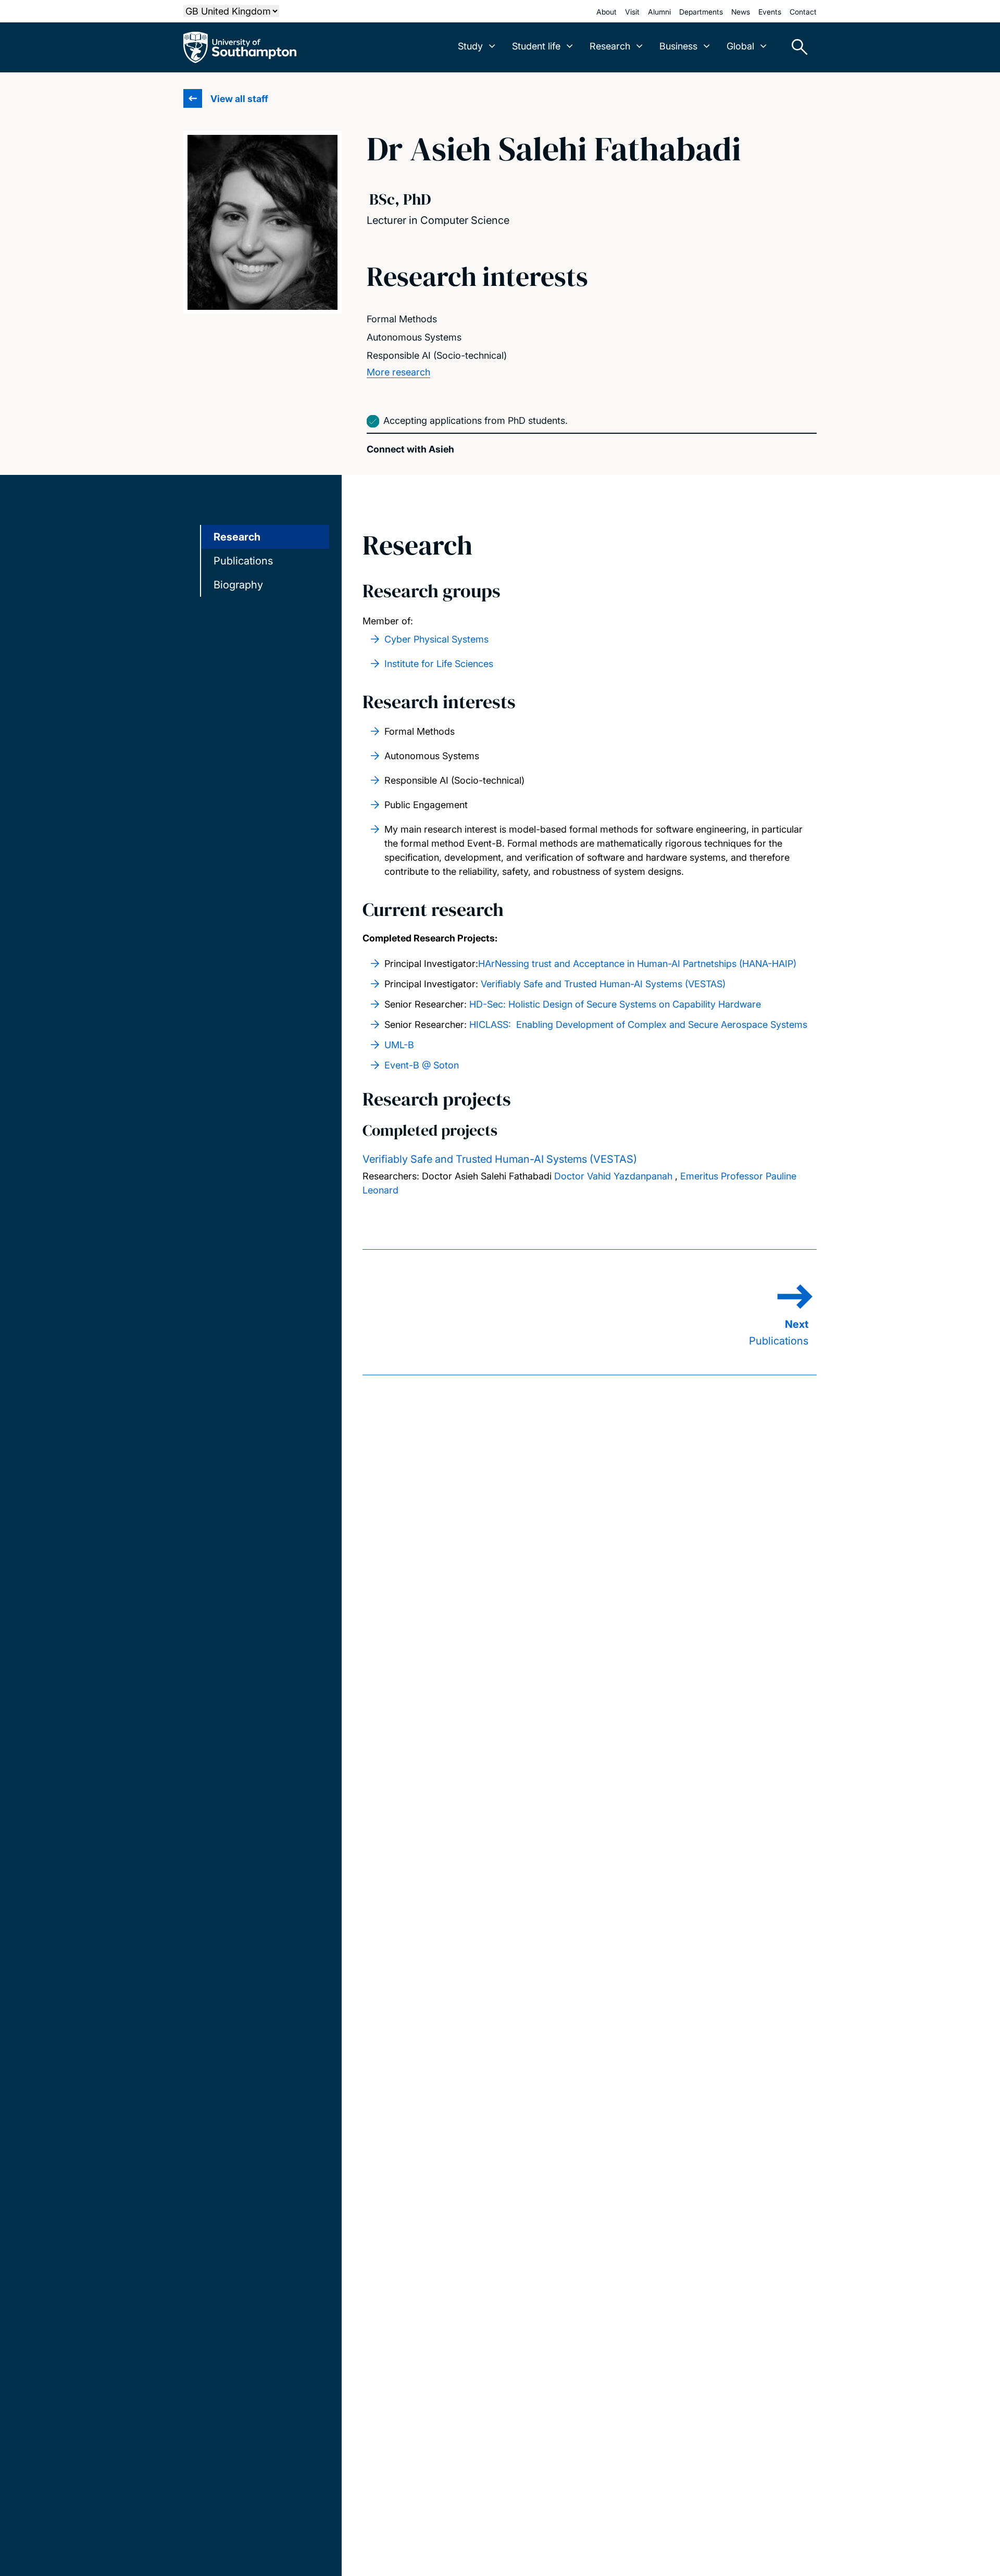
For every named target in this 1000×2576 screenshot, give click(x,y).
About (607, 12)
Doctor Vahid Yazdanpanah (613, 1176)
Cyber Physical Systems (436, 639)
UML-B (399, 1045)
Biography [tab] (238, 585)
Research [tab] (237, 537)
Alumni (659, 12)
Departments (701, 12)
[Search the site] (796, 47)
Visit (632, 12)
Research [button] (610, 46)
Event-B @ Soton (422, 1065)
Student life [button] (536, 46)
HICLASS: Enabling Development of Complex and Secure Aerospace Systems (638, 1025)
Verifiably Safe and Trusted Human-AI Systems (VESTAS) (603, 984)
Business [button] (678, 46)
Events (770, 12)
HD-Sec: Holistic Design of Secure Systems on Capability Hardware (615, 1004)
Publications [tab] (243, 561)
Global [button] (740, 46)
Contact (803, 12)
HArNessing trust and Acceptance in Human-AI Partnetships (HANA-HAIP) (637, 964)
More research (398, 372)
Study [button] (470, 46)
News (741, 12)
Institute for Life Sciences (439, 664)
